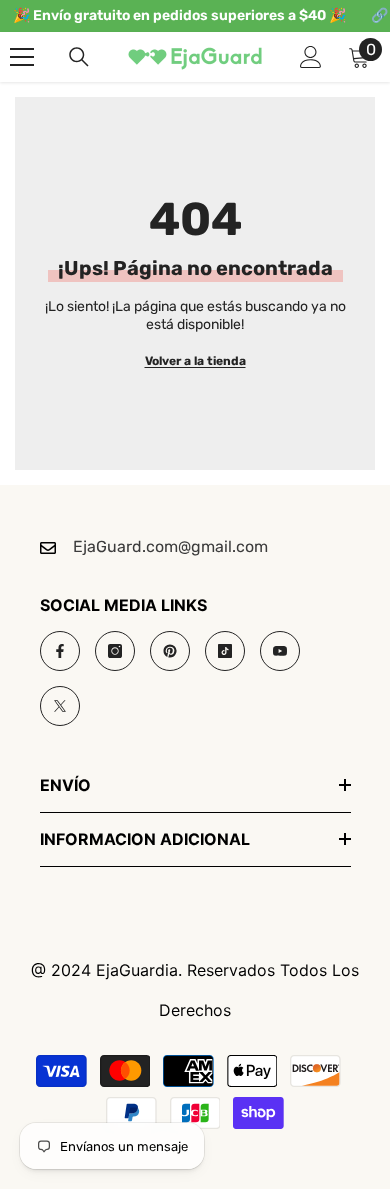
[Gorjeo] (60, 706)
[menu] (22, 57)
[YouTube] (280, 651)
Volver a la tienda (195, 361)
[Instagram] (115, 651)
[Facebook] (60, 651)
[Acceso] (311, 57)
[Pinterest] (170, 651)
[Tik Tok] (225, 651)
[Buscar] (79, 57)
